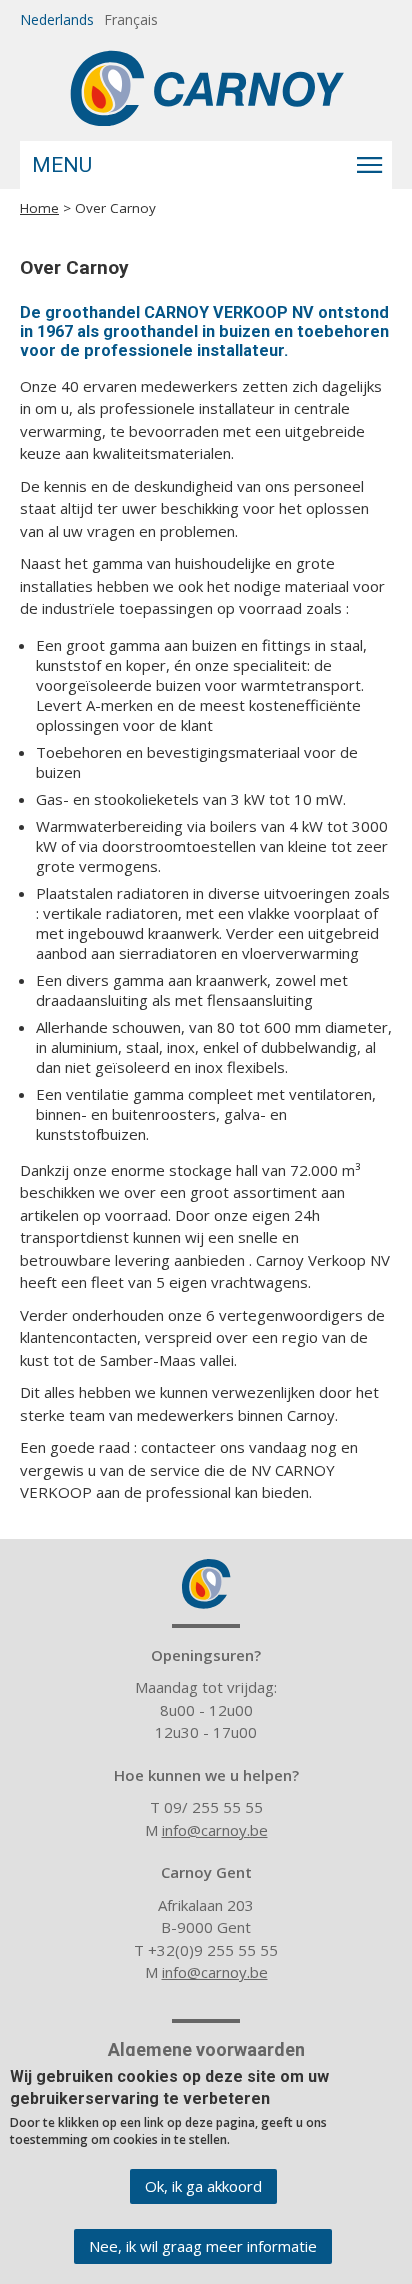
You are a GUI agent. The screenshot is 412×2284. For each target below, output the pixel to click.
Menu (62, 165)
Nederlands (57, 19)
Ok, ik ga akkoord (203, 2186)
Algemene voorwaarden (206, 2049)
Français (131, 19)
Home (39, 208)
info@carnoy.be (215, 1830)
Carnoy (206, 1584)
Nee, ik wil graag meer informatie (203, 2246)
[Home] (206, 88)
